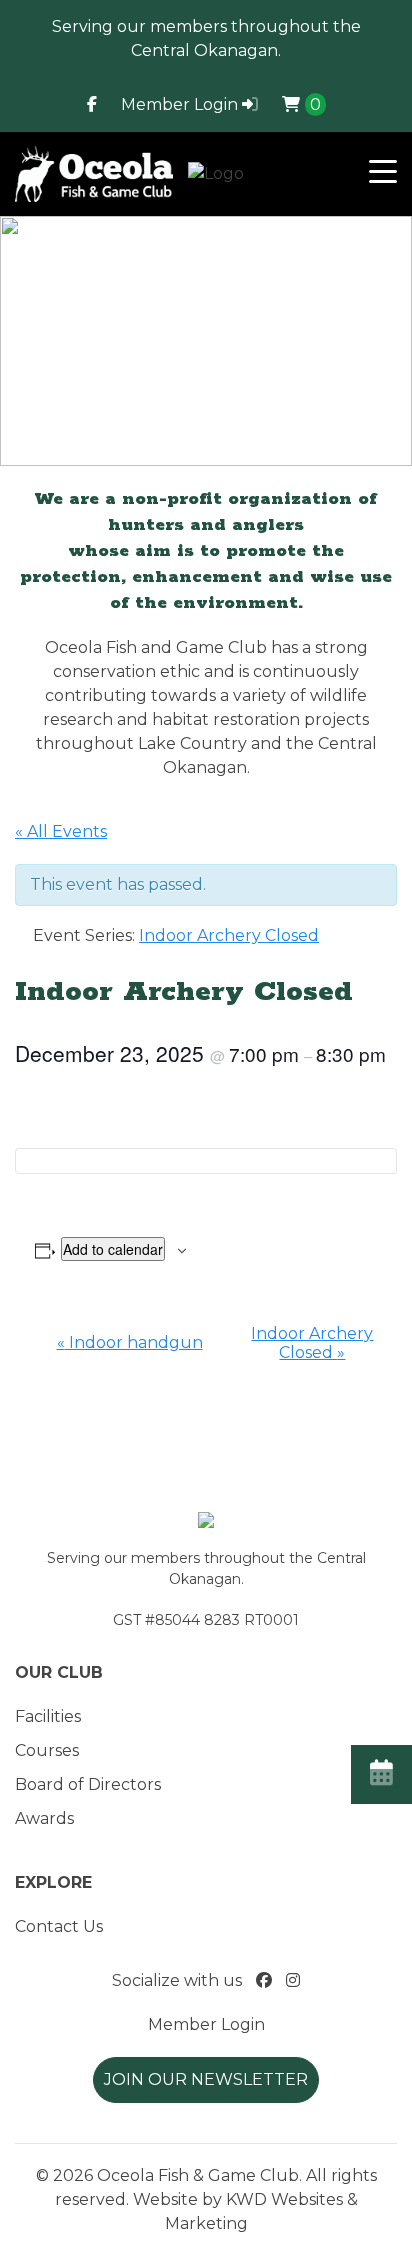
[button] (383, 173)
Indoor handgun (130, 1342)
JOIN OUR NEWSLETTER (206, 2079)
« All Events (61, 831)
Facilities (48, 1716)
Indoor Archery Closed (312, 1343)
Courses (47, 1750)
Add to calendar (113, 1249)
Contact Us (59, 1926)
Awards (44, 1818)
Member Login (181, 104)
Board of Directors (88, 1784)
